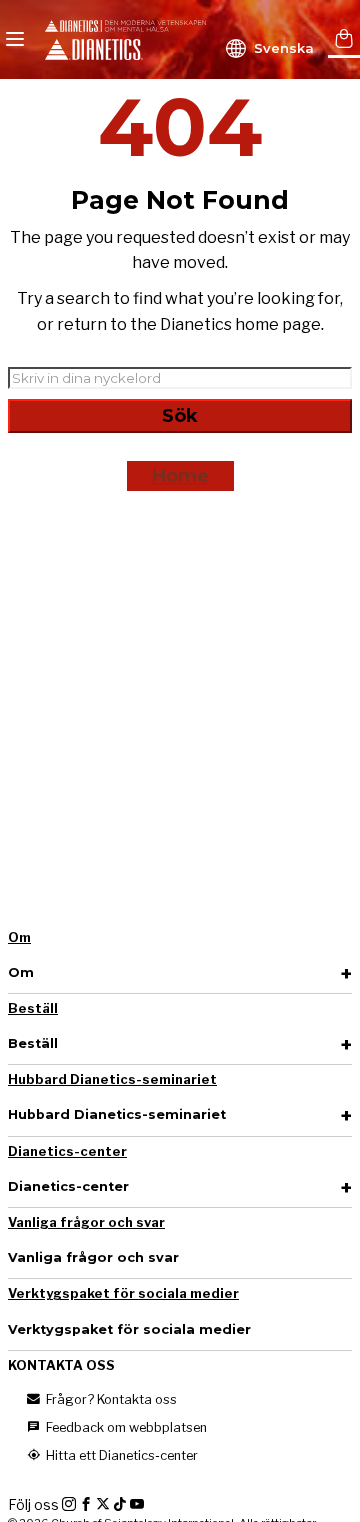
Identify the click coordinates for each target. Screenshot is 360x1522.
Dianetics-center (67, 1151)
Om (19, 937)
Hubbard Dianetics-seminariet (112, 1079)
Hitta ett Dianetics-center (120, 1455)
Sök (180, 416)
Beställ (33, 1008)
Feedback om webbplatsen (125, 1427)
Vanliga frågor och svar (86, 1222)
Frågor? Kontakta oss (110, 1399)
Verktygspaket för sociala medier (123, 1293)
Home (180, 476)
